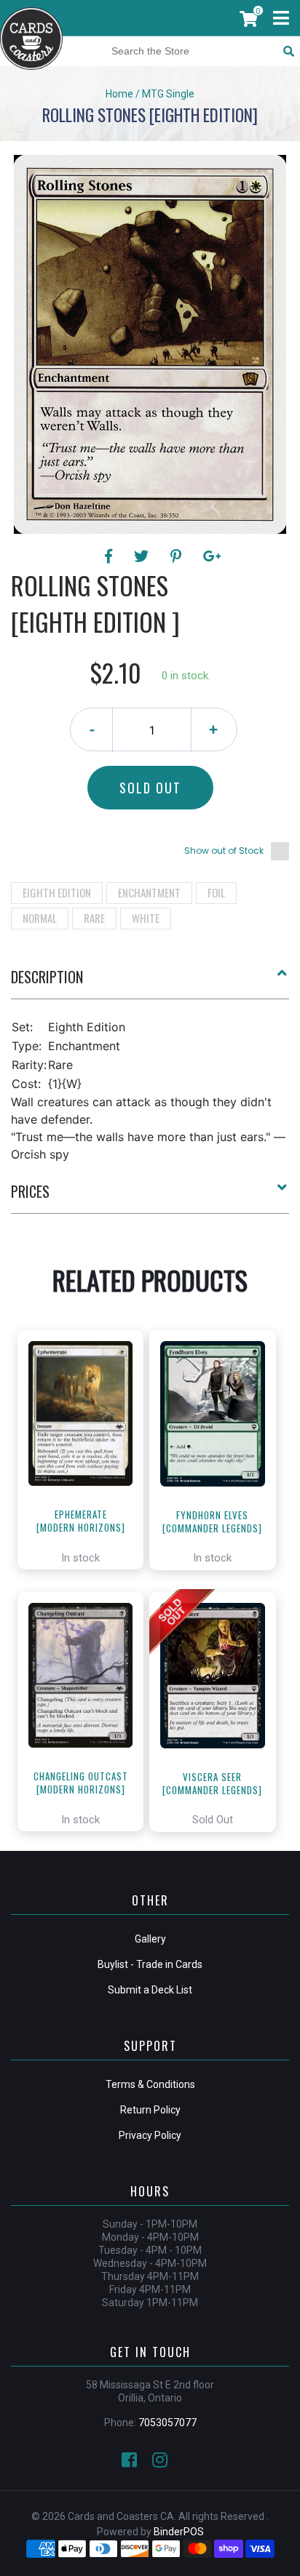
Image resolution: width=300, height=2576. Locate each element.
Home (119, 94)
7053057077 (167, 2423)
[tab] (150, 983)
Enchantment (149, 892)
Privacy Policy (150, 2135)
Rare (94, 918)
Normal (40, 918)
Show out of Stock (224, 851)
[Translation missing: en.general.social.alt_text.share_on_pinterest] (178, 556)
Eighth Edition (57, 892)
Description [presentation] (47, 977)
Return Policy (150, 2110)
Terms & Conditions (150, 2084)
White (146, 918)
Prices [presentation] (30, 1191)
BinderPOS (179, 2532)
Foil (216, 892)
